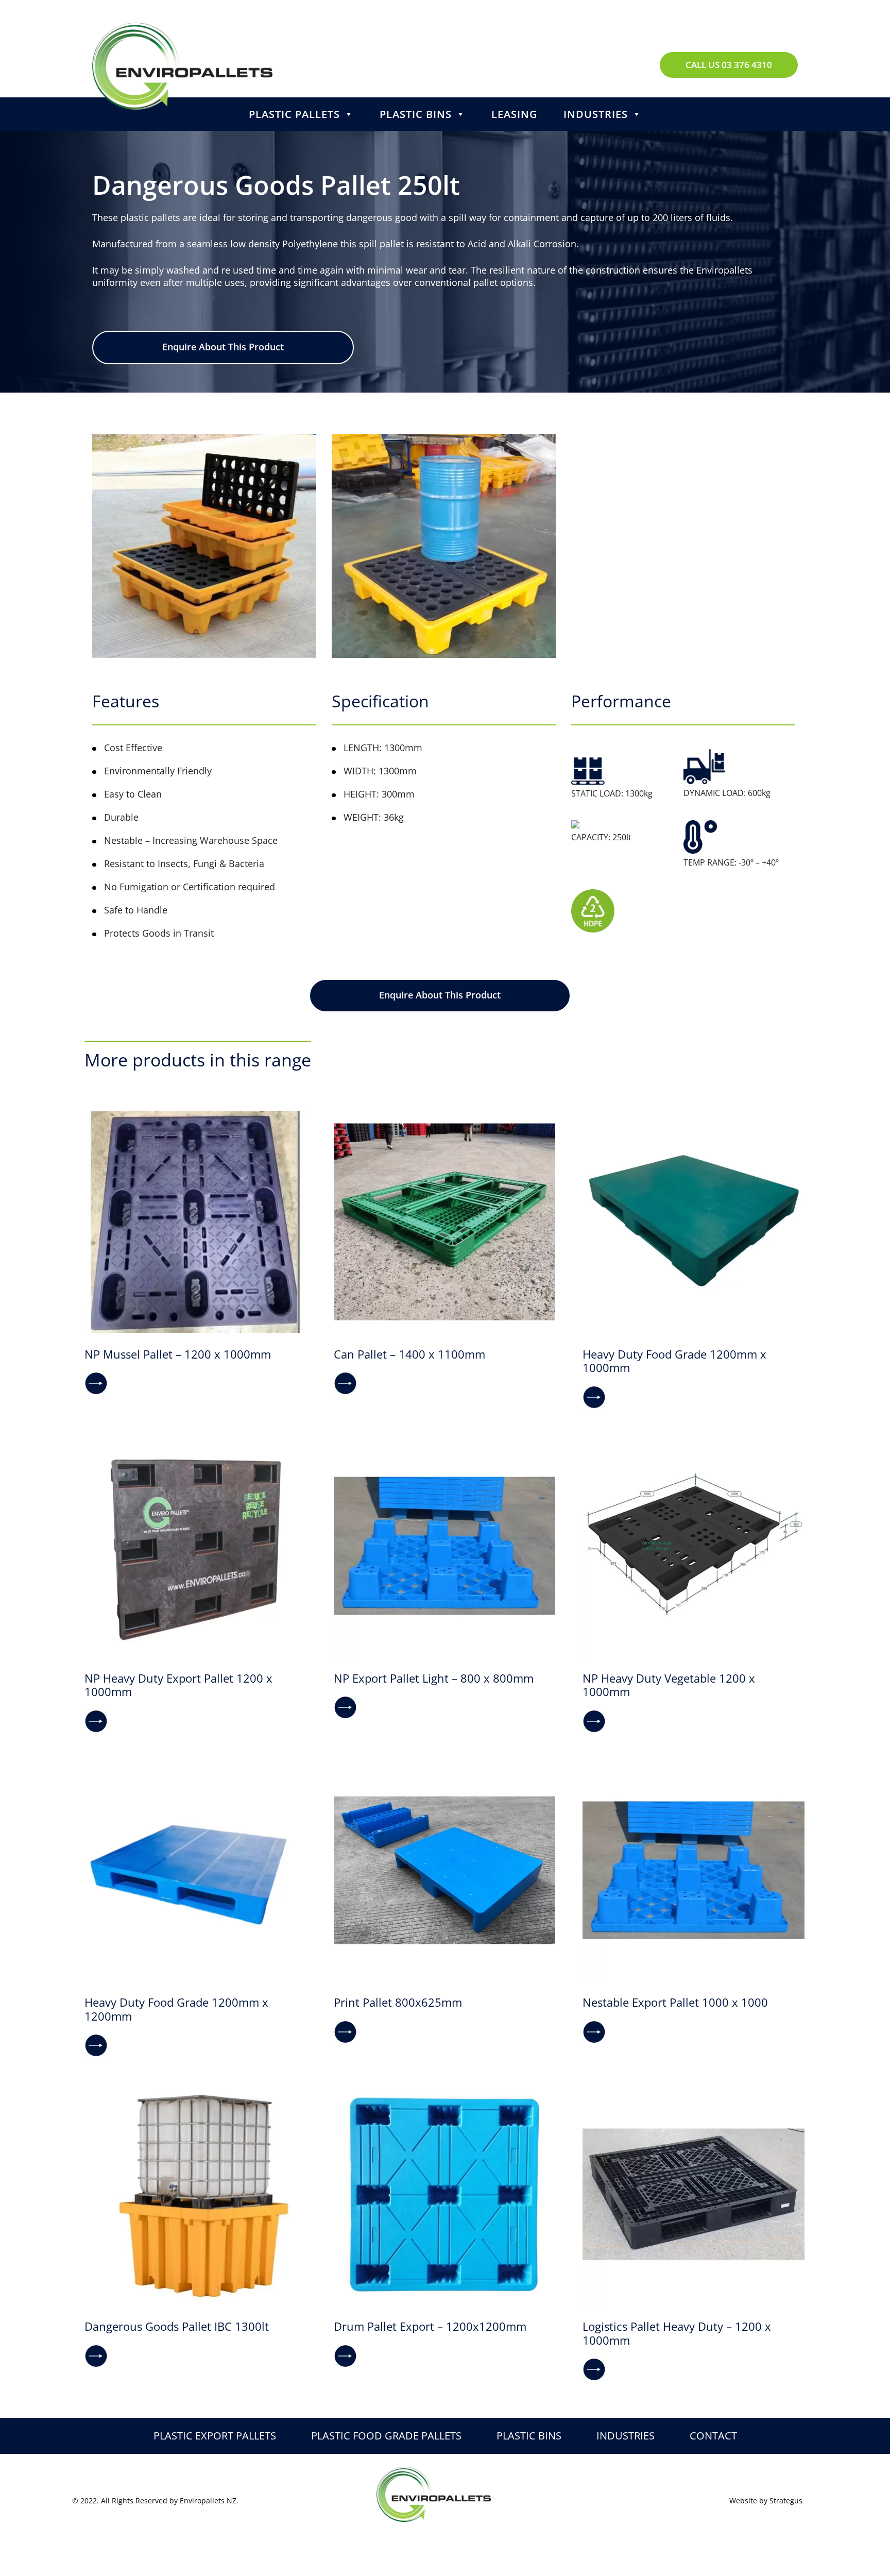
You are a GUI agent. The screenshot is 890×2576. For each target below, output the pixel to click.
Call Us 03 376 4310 (729, 65)
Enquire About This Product (223, 347)
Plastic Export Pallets (215, 2436)
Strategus (786, 2501)
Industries (596, 114)
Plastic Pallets (294, 114)
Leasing (515, 114)
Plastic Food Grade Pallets (386, 2436)
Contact (713, 2436)
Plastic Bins (416, 114)
